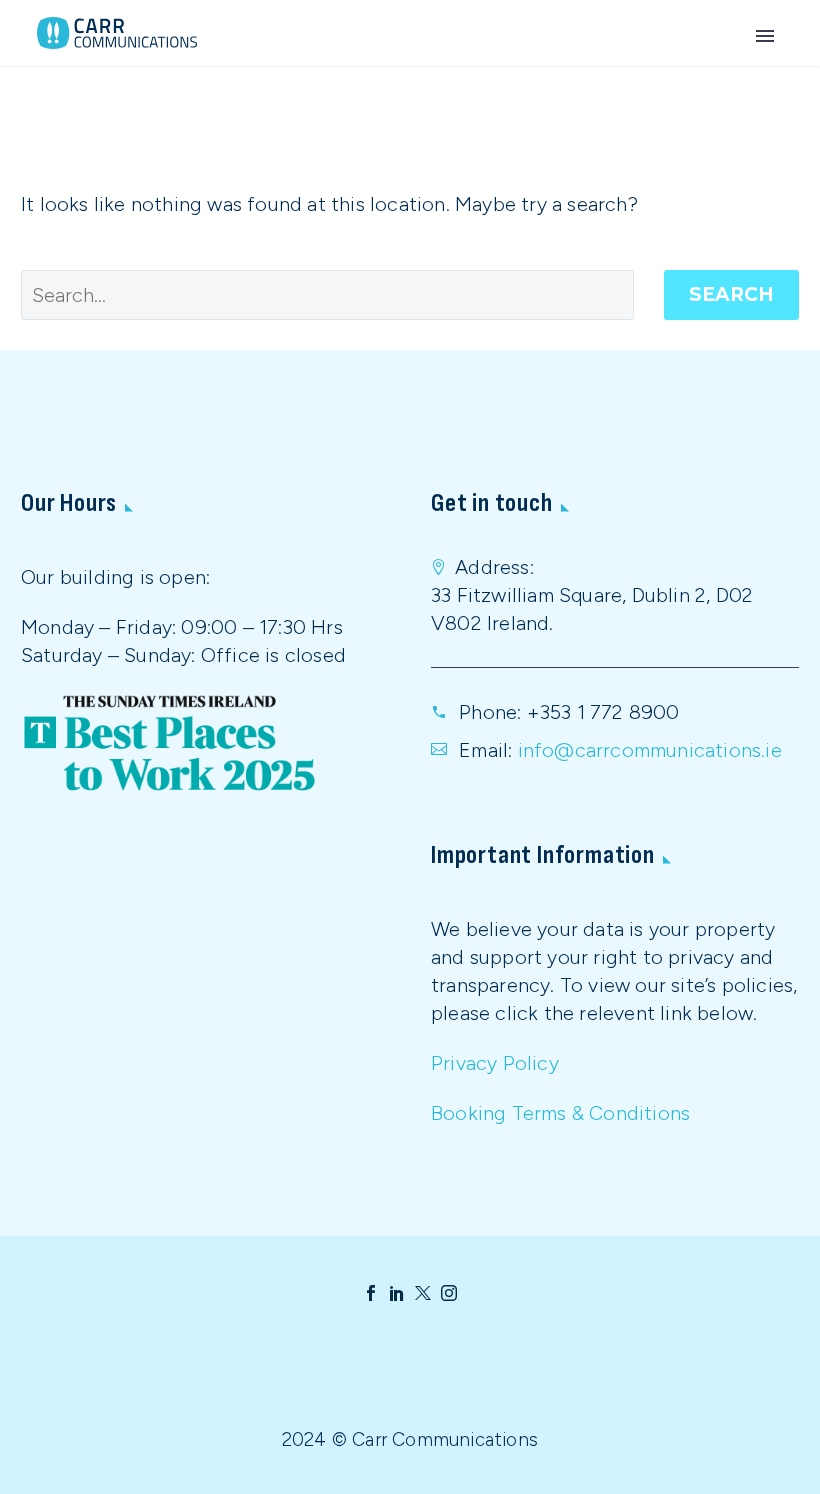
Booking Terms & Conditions (560, 1113)
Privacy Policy (495, 1063)
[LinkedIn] (397, 1293)
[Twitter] (423, 1293)
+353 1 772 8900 (603, 712)
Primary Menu (765, 36)
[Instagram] (449, 1293)
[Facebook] (371, 1293)
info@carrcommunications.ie (650, 750)
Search (731, 294)
